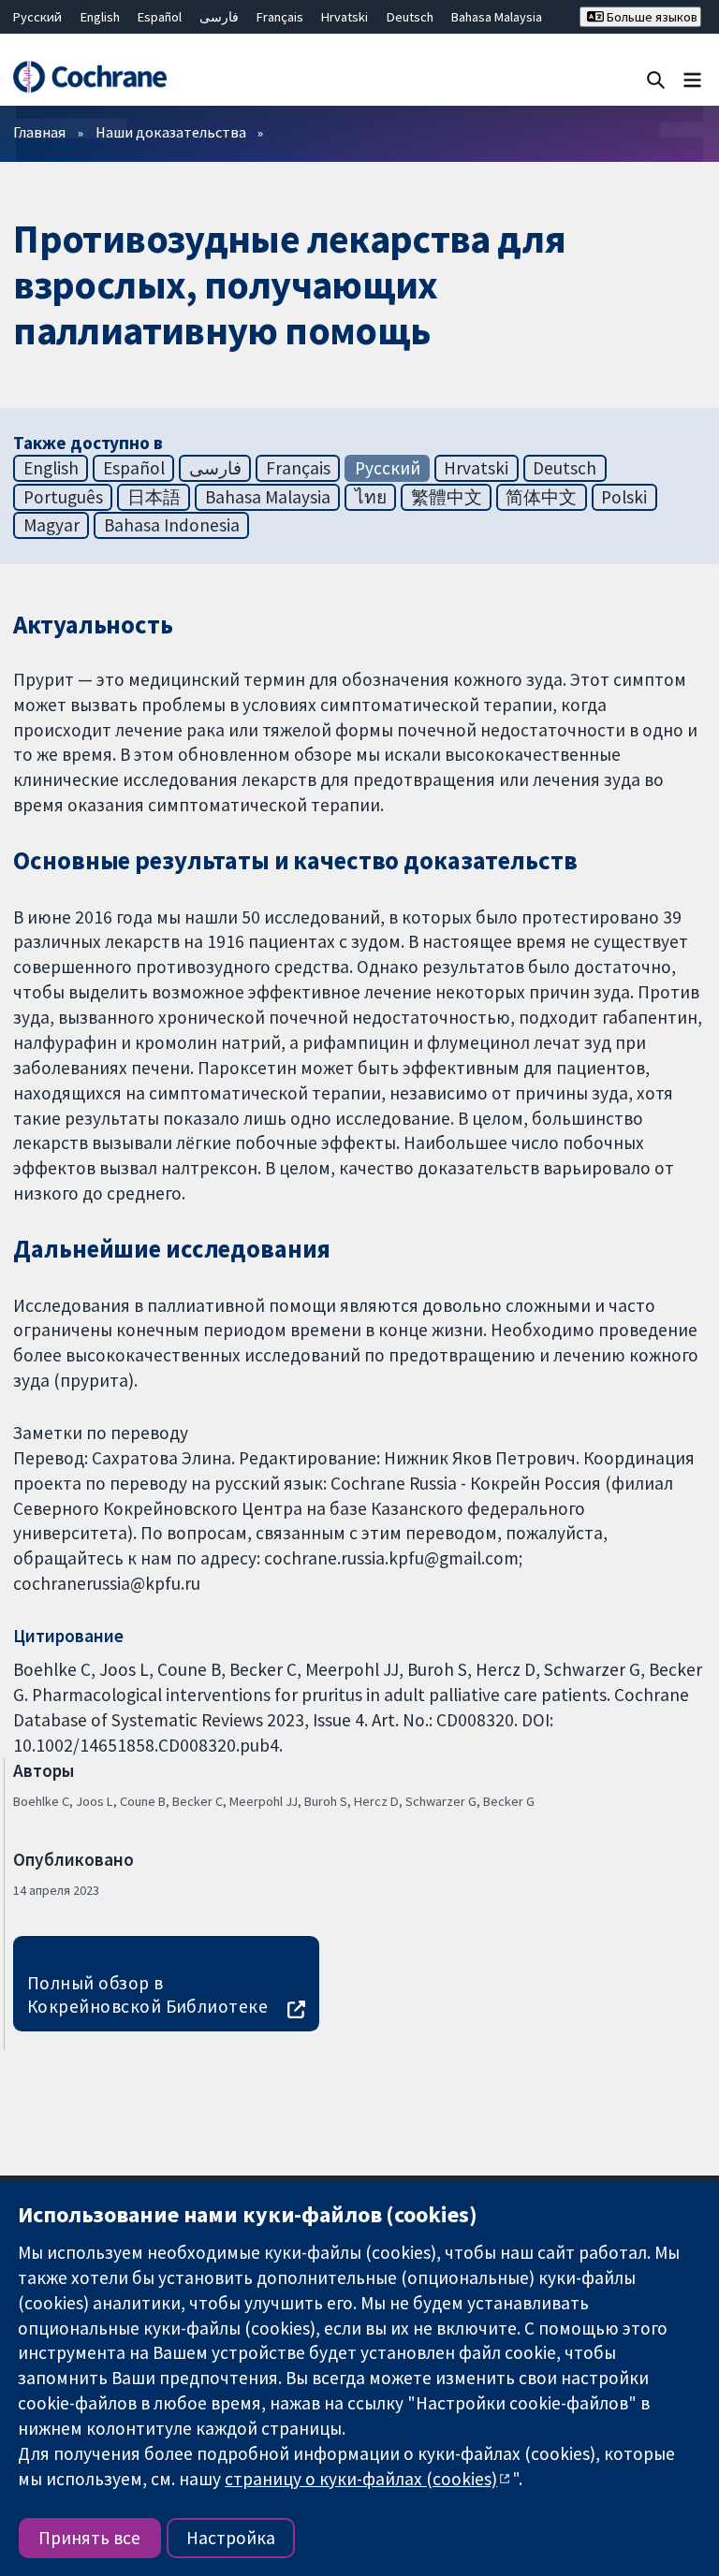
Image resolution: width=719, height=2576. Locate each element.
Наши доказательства (171, 132)
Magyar (51, 525)
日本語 (154, 497)
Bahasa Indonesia (172, 525)
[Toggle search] (656, 79)
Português (63, 497)
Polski (624, 497)
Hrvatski (345, 17)
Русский (37, 17)
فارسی (219, 17)
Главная (39, 132)
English (100, 17)
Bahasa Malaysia (497, 17)
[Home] (89, 77)
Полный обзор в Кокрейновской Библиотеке (148, 1994)
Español (160, 17)
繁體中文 (447, 497)
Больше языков (651, 17)
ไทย (371, 497)
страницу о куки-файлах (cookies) (361, 2479)
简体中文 (541, 497)
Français (280, 17)
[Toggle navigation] (692, 79)
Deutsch (410, 17)
